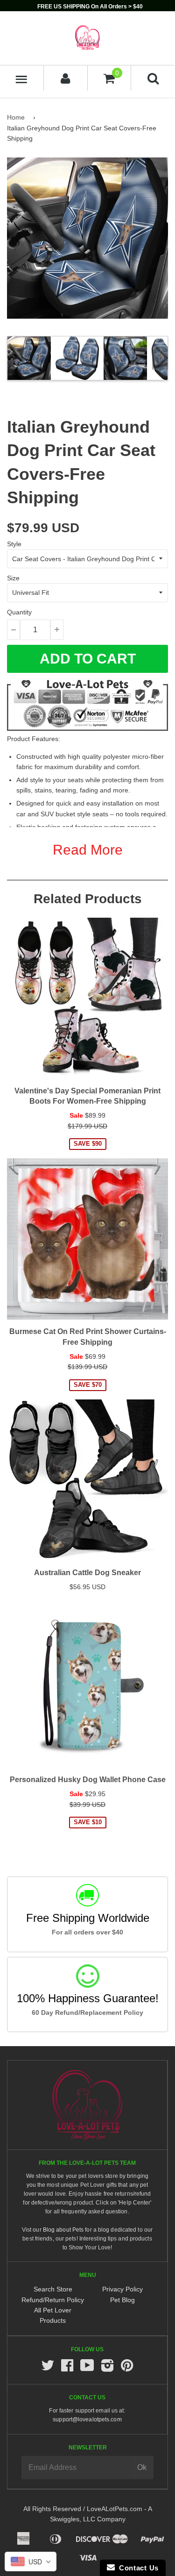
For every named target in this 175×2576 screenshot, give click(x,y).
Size (13, 578)
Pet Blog (122, 2300)
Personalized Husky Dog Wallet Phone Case (88, 1780)
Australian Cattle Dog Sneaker (87, 1573)
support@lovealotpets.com (87, 2419)
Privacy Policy (122, 2289)
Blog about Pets (63, 2230)
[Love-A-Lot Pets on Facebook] (67, 2368)
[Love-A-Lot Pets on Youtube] (87, 2368)
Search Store (53, 2289)
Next (160, 358)
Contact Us (137, 2568)
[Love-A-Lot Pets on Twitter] (48, 2368)
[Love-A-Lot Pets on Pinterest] (127, 2368)
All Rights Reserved (52, 2509)
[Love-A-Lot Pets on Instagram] (107, 2368)
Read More (88, 850)
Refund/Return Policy (53, 2300)
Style (14, 544)
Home (16, 117)
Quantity (19, 612)
